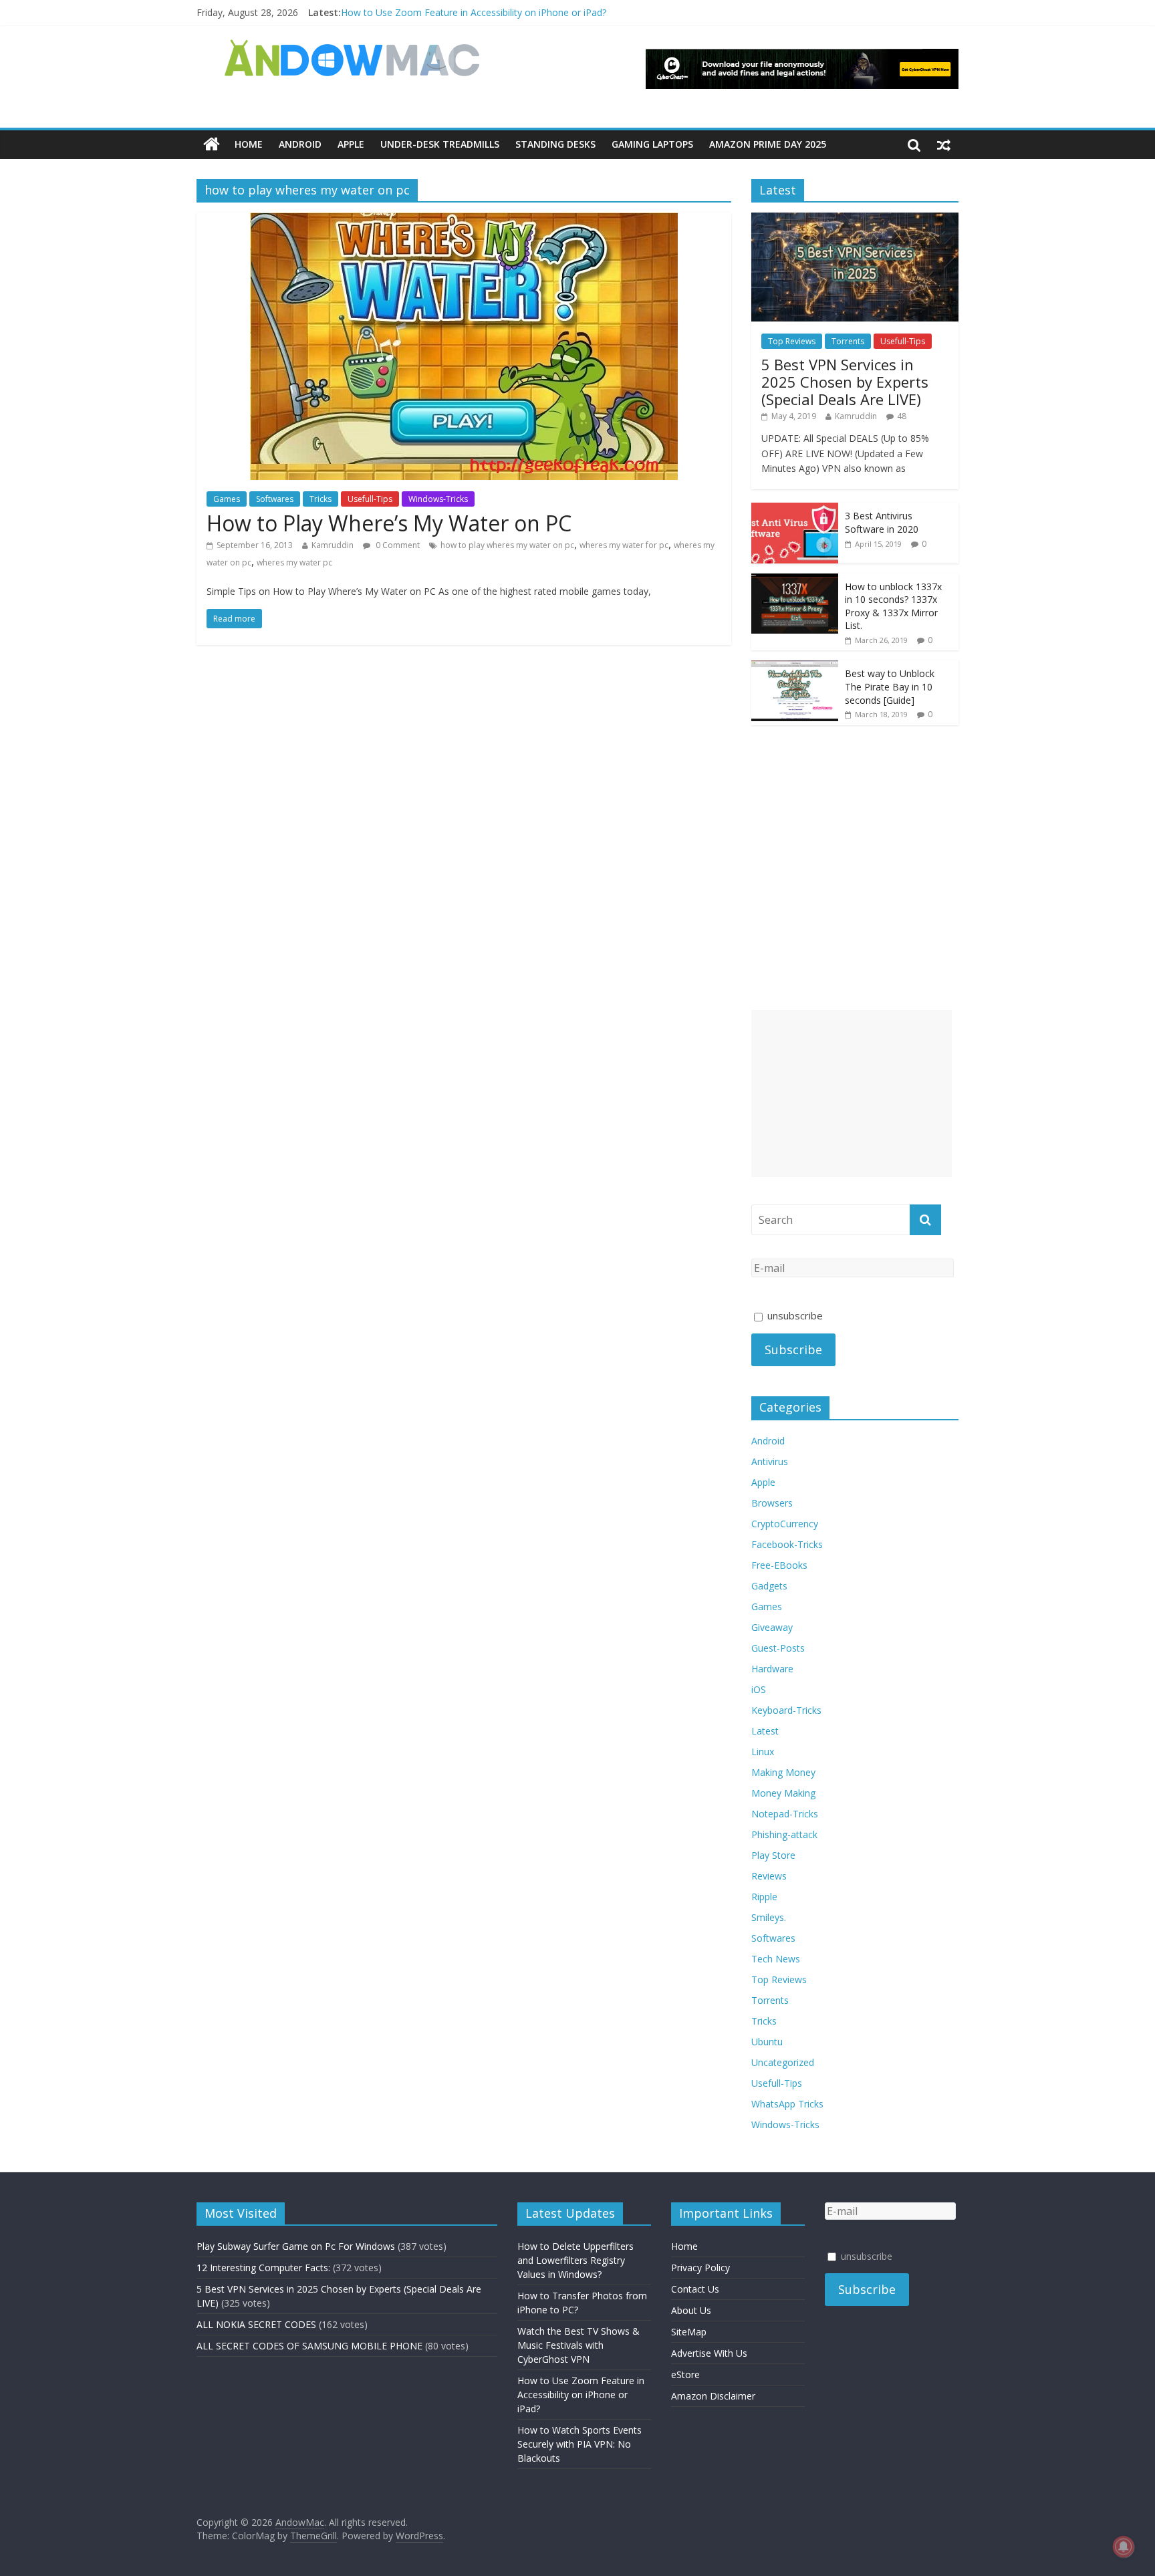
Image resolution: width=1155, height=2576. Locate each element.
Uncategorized (783, 2062)
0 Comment (397, 545)
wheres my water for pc (624, 545)
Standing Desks (555, 144)
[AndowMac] (353, 47)
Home (249, 144)
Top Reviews (792, 341)
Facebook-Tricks (787, 1544)
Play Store (773, 1855)
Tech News (776, 1959)
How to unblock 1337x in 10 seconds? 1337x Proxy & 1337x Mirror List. (893, 606)
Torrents (848, 341)
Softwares (275, 499)
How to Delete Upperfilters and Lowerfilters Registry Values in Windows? (575, 2260)
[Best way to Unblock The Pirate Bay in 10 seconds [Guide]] (795, 667)
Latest (765, 1731)
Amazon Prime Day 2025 (768, 144)
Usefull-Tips (370, 499)
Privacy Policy (700, 2268)
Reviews (769, 1876)
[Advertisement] (852, 1093)
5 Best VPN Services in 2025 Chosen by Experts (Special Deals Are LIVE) (845, 382)
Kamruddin (333, 545)
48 (902, 416)
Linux (763, 1752)
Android (300, 144)
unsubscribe (794, 1315)
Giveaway (772, 1627)
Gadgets (769, 1586)
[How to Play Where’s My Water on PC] (464, 221)
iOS (759, 1689)
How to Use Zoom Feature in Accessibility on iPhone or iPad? (474, 12)
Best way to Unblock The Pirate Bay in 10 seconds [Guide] (890, 686)
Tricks (320, 499)
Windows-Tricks (438, 499)
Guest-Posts (778, 1648)
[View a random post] (944, 144)
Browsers (772, 1503)
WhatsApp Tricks (787, 2104)
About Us (691, 2310)
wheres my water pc (294, 562)
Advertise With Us (709, 2353)
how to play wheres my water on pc (507, 545)
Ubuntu (767, 2042)
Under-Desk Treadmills (440, 144)
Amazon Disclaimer (713, 2396)
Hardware (772, 1669)
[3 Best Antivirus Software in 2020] (795, 510)
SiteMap (689, 2332)
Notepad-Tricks (785, 1814)
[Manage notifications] (1124, 2547)
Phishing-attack (784, 1834)
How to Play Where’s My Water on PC (389, 523)
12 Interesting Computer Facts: (263, 2268)
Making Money (783, 1772)
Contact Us (695, 2289)
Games (227, 499)
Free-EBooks (779, 1565)
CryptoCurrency (785, 1524)
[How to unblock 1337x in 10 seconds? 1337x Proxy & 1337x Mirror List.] (795, 581)
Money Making (783, 1793)
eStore (685, 2374)
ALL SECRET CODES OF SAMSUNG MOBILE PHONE (309, 2346)
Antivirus (770, 1461)
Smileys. (769, 1917)
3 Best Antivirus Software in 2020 (882, 522)
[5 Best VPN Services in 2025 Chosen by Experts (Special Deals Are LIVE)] (855, 220)
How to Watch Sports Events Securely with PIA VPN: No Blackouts (580, 2444)
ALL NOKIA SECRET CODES (256, 2324)
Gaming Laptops (652, 144)
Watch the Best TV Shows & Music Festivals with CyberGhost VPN (579, 2345)
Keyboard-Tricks (786, 1710)
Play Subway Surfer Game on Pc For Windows (296, 2246)
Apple (351, 144)
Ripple (764, 1897)
